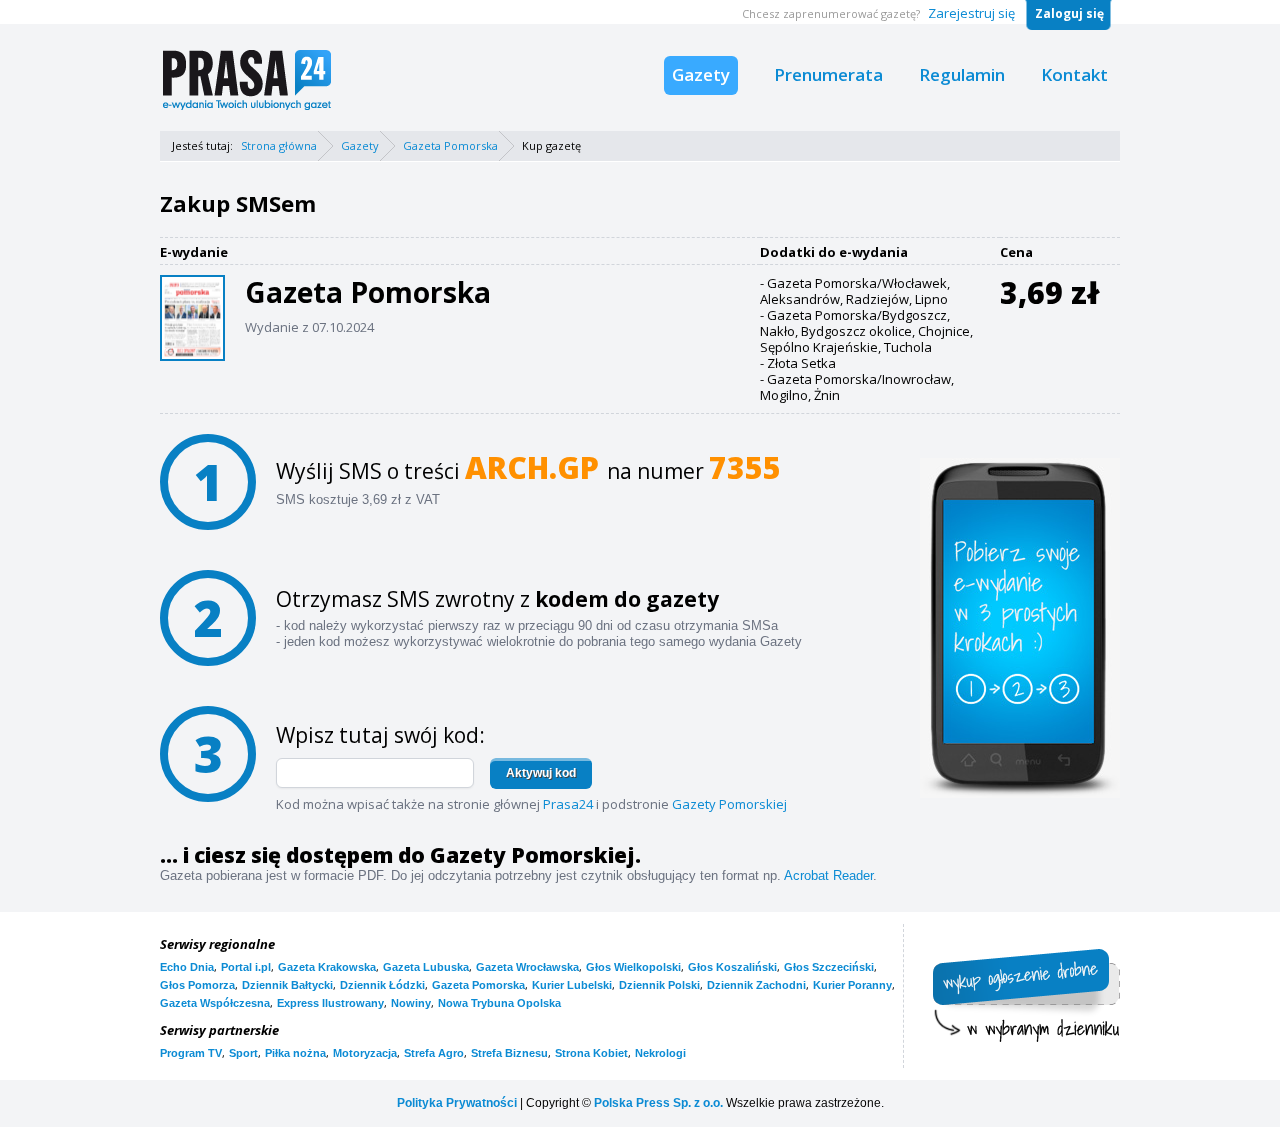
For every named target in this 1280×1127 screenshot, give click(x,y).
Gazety (701, 74)
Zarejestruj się (971, 13)
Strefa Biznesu (509, 1053)
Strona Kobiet (591, 1053)
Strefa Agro (434, 1053)
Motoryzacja (365, 1053)
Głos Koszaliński (732, 967)
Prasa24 (568, 804)
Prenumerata (828, 74)
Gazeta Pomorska (450, 145)
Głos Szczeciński (829, 967)
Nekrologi (660, 1053)
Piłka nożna (295, 1053)
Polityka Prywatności (457, 1103)
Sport (243, 1053)
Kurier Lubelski (572, 985)
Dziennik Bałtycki (287, 985)
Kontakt (1074, 74)
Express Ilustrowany (330, 1003)
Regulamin (962, 74)
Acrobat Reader (828, 875)
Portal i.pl (246, 967)
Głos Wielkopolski (633, 967)
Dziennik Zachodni (756, 985)
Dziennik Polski (659, 985)
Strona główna (279, 145)
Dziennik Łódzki (382, 985)
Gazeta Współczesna (215, 1003)
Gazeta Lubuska (426, 967)
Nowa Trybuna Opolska (499, 1003)
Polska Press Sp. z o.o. (658, 1103)
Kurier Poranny (852, 985)
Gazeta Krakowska (327, 967)
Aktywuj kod (541, 773)
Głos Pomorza (197, 985)
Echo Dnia (187, 967)
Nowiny (411, 1003)
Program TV (191, 1053)
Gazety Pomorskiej (729, 804)
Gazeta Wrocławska (527, 967)
